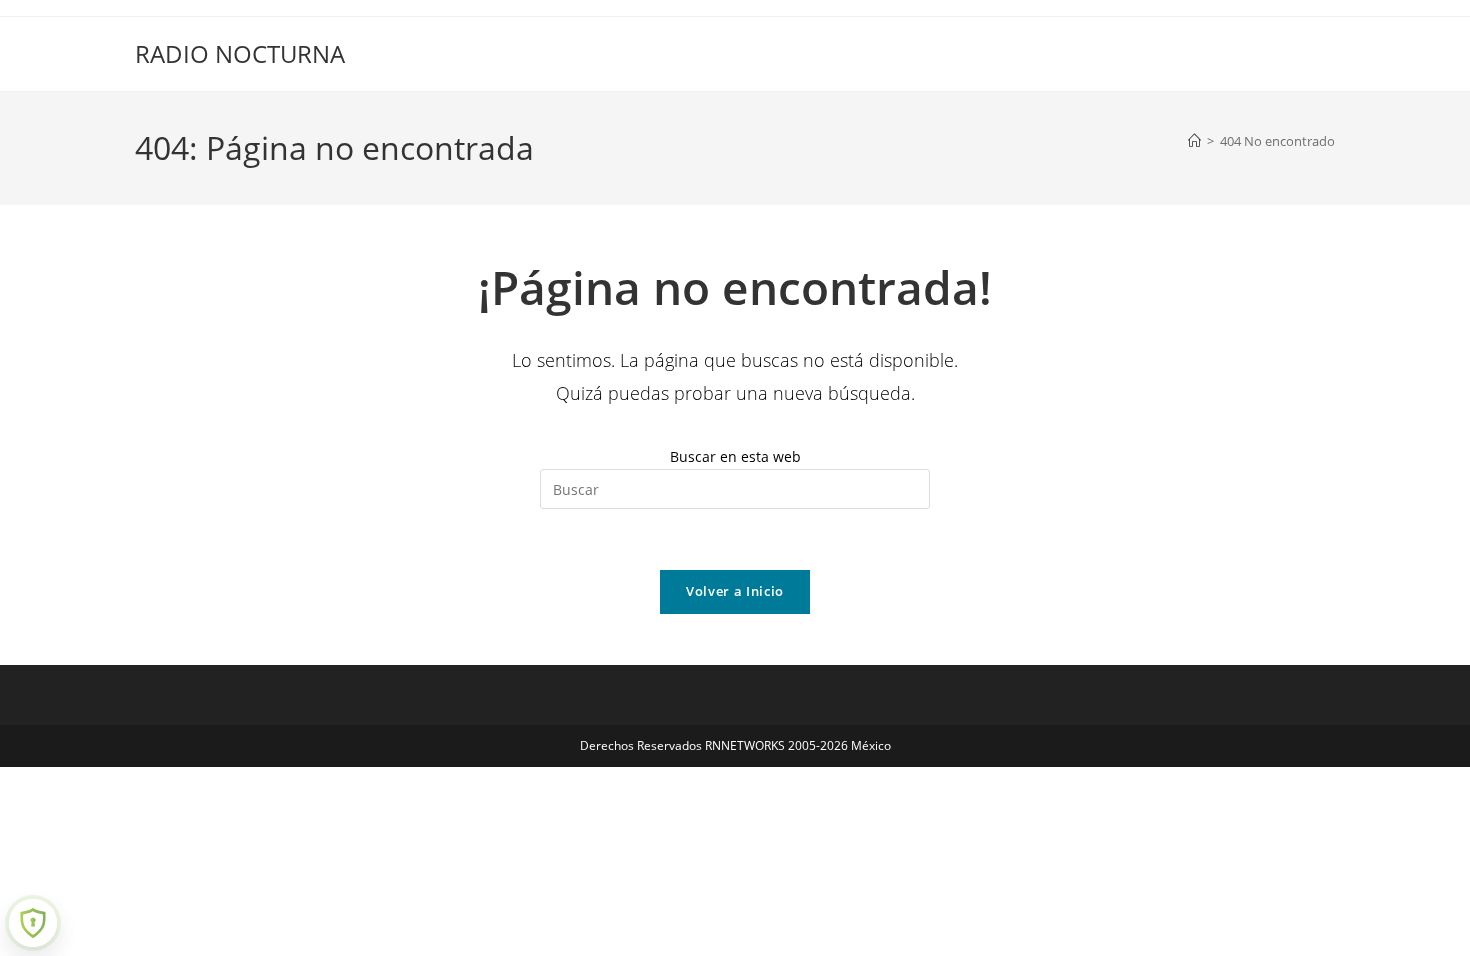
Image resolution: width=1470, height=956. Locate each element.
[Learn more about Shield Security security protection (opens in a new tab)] (33, 923)
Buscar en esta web (735, 456)
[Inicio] (1194, 141)
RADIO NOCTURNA (240, 53)
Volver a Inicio (735, 591)
